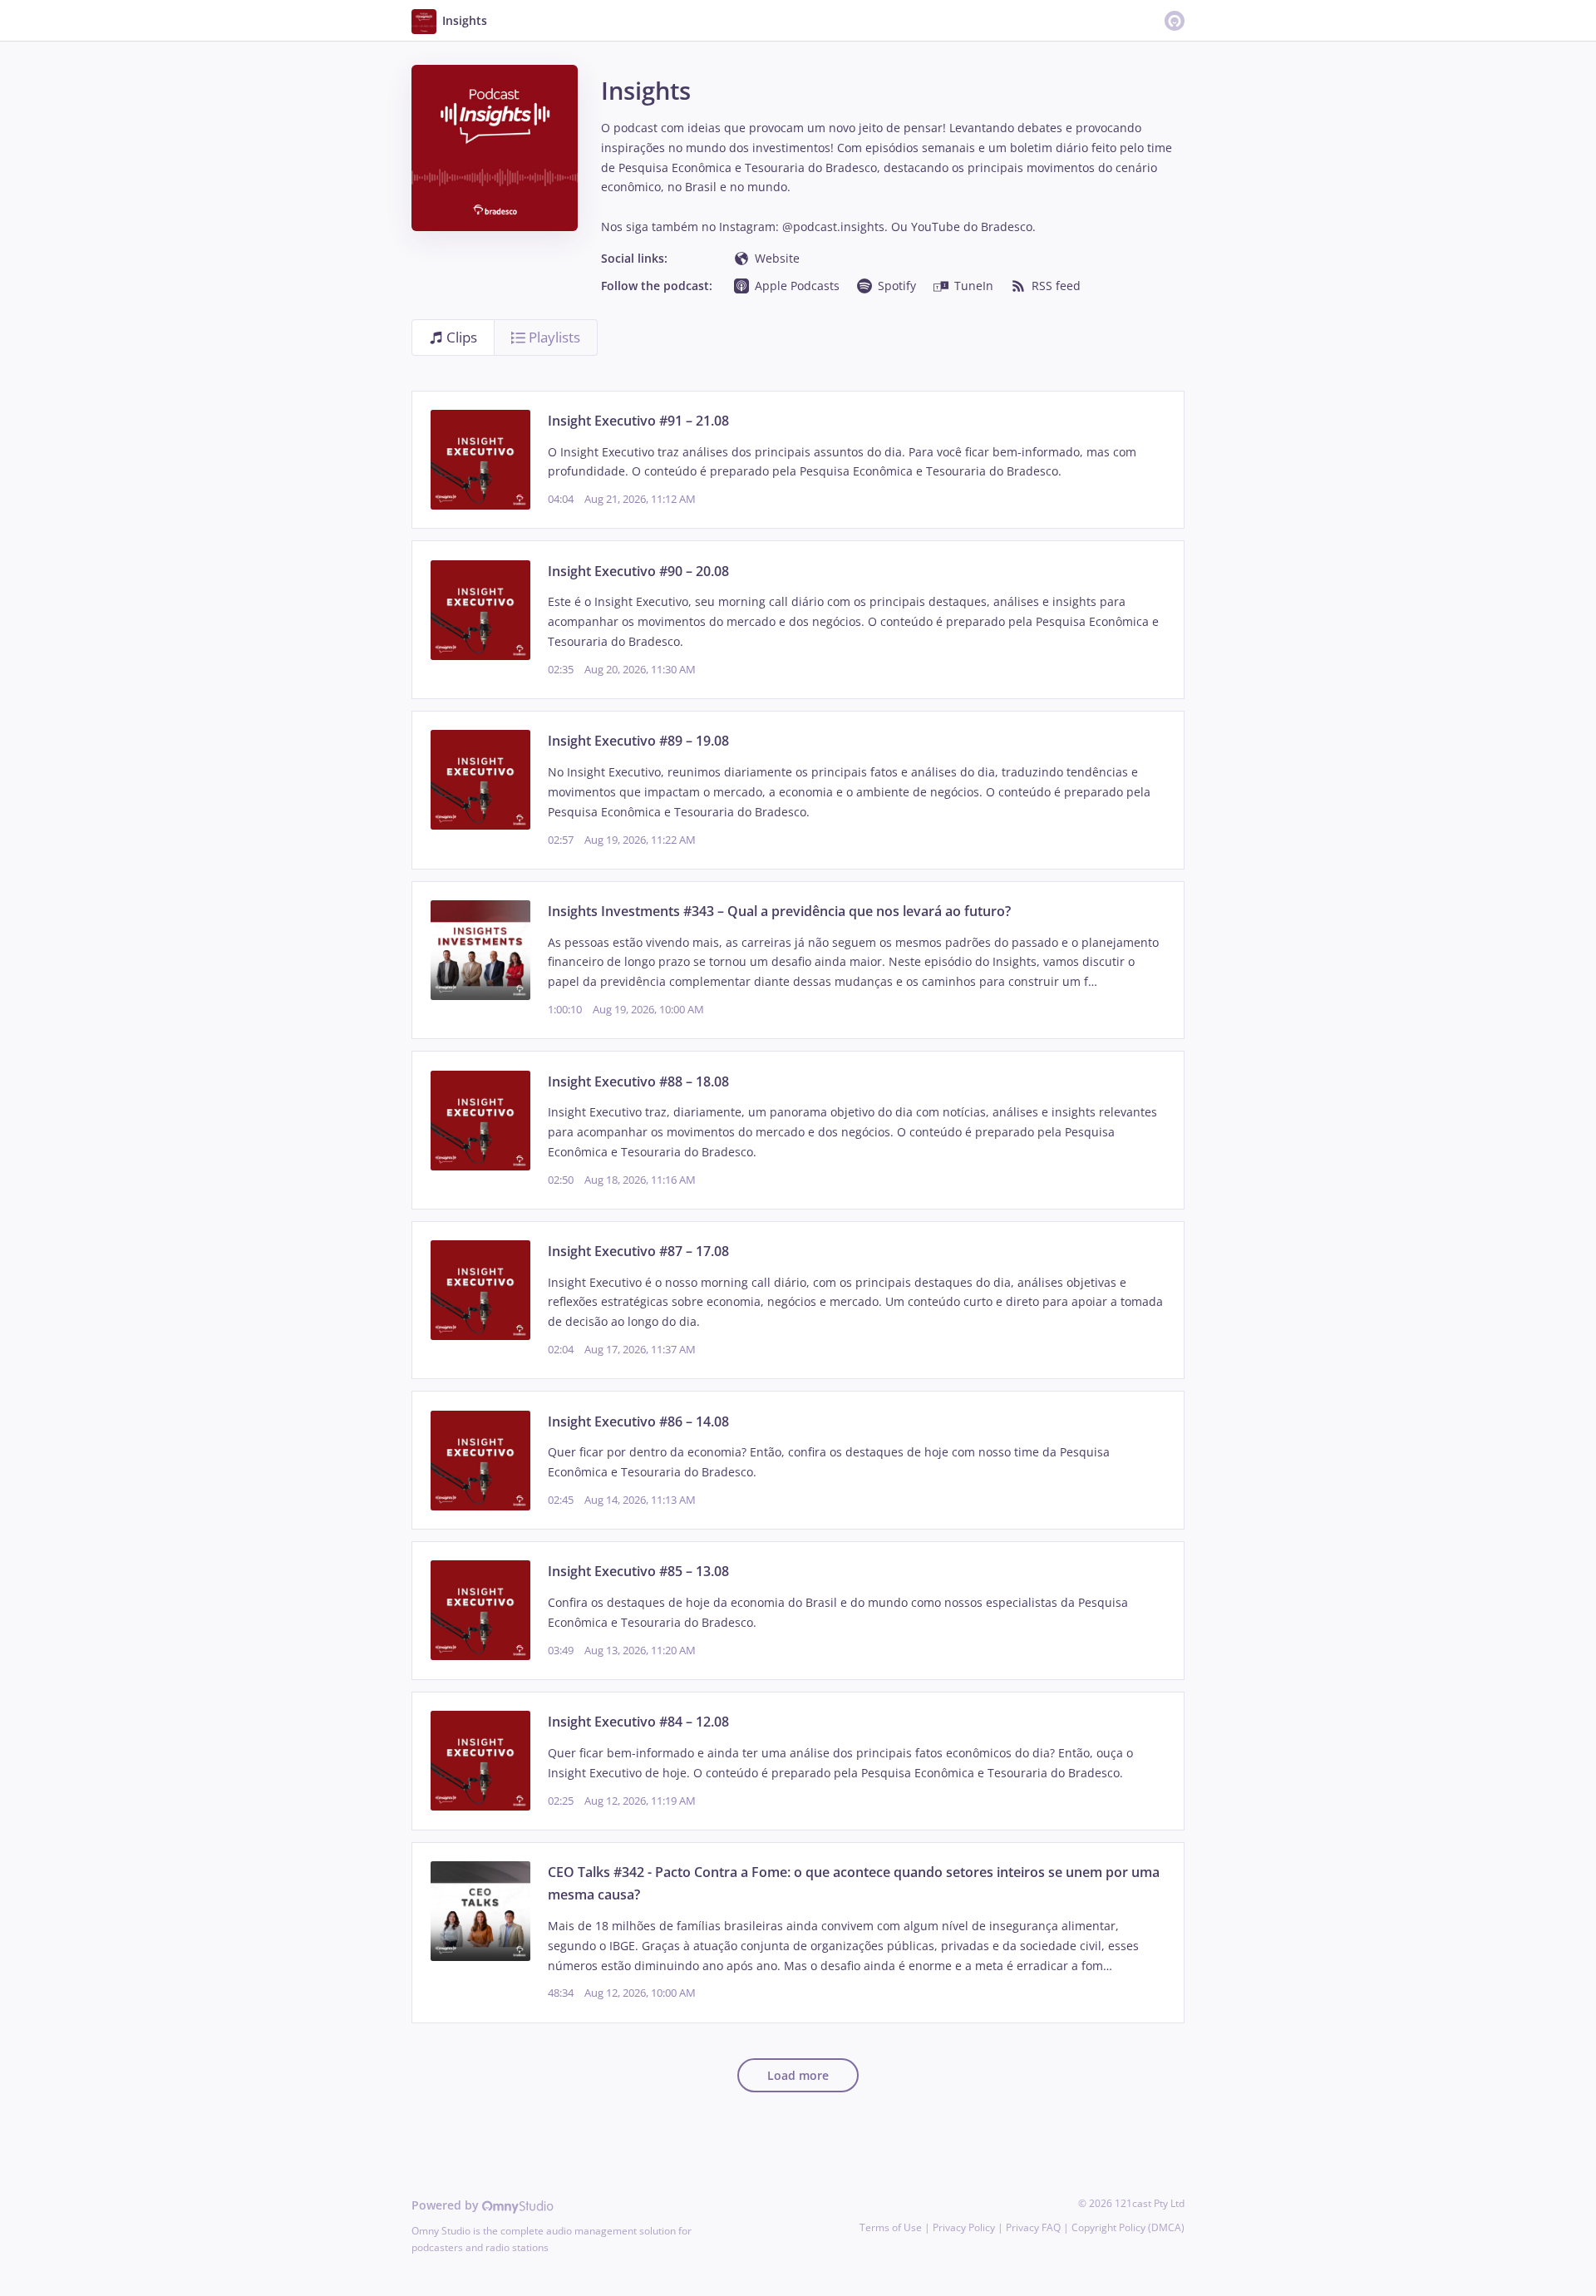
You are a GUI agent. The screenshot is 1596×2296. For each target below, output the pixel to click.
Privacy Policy (964, 2227)
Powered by (447, 2205)
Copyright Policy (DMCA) (1128, 2227)
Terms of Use (891, 2227)
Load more (798, 2075)
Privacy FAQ (1033, 2227)
